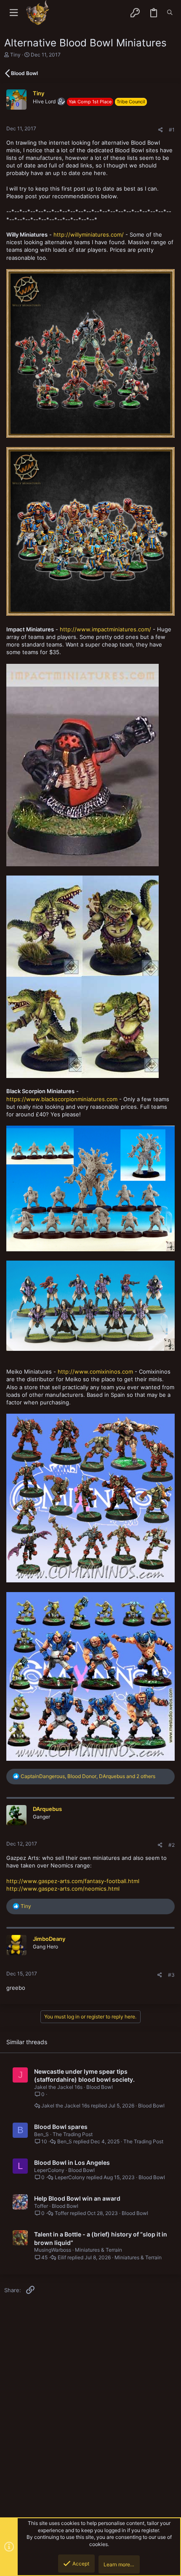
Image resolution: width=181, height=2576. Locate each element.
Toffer (41, 2206)
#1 (172, 130)
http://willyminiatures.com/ (89, 234)
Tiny (15, 55)
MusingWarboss (53, 2250)
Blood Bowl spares (61, 2127)
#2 (172, 1845)
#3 (171, 1975)
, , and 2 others (88, 1776)
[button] (14, 13)
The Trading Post (73, 2134)
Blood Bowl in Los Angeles (72, 2162)
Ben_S (41, 2134)
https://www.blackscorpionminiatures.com (62, 1099)
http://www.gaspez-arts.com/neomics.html (63, 1889)
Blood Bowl (100, 2087)
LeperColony (49, 2170)
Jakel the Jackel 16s (58, 2087)
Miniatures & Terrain (98, 2250)
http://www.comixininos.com (95, 1372)
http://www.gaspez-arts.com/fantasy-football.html (73, 1881)
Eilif (62, 2258)
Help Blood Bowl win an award (77, 2198)
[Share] (161, 130)
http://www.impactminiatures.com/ (105, 629)
